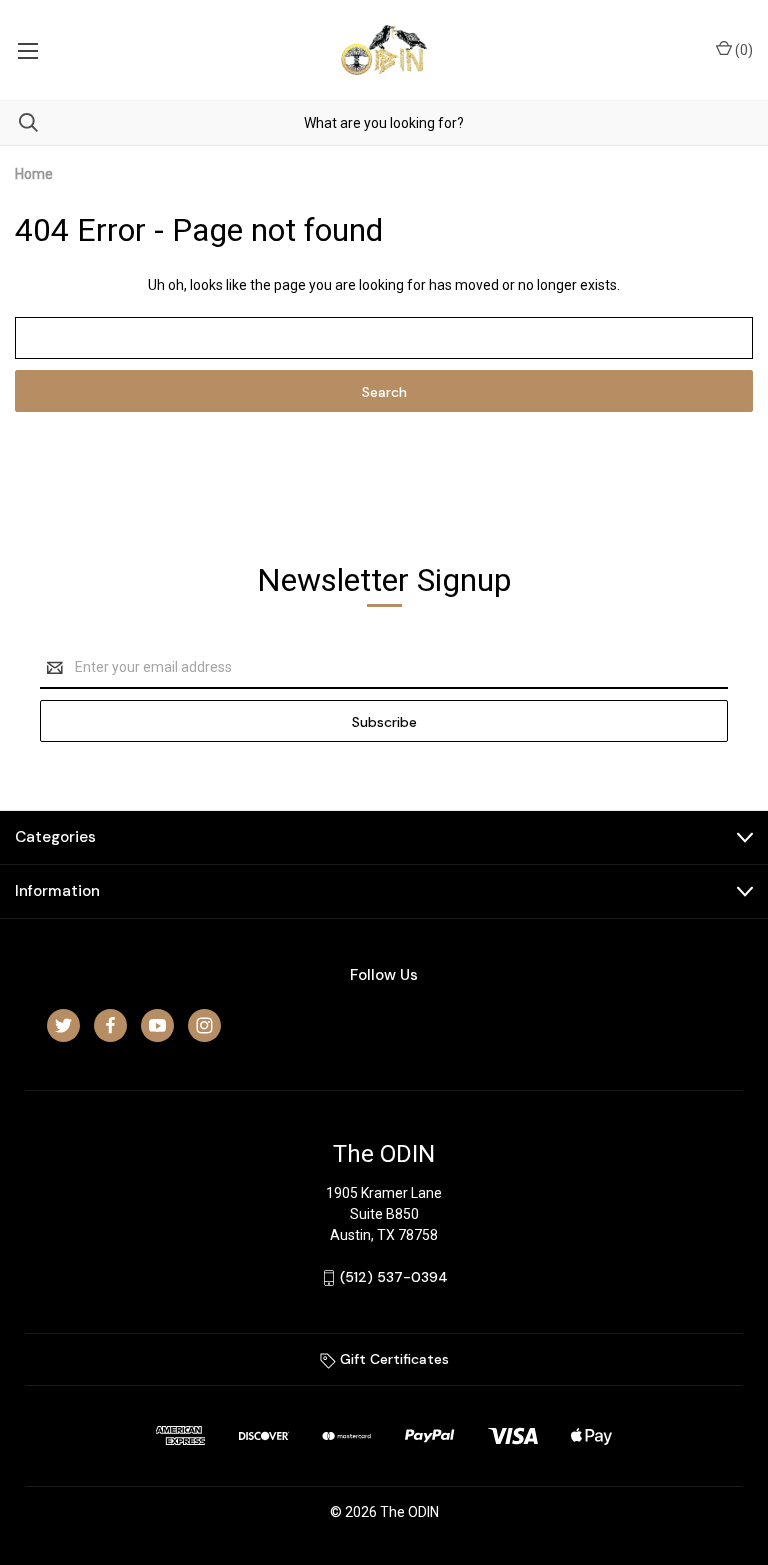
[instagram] (204, 1025)
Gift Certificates (392, 1359)
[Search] (19, 122)
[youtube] (157, 1025)
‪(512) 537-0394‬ (394, 1277)
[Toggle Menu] (27, 50)
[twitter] (63, 1025)
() (742, 50)
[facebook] (110, 1025)
